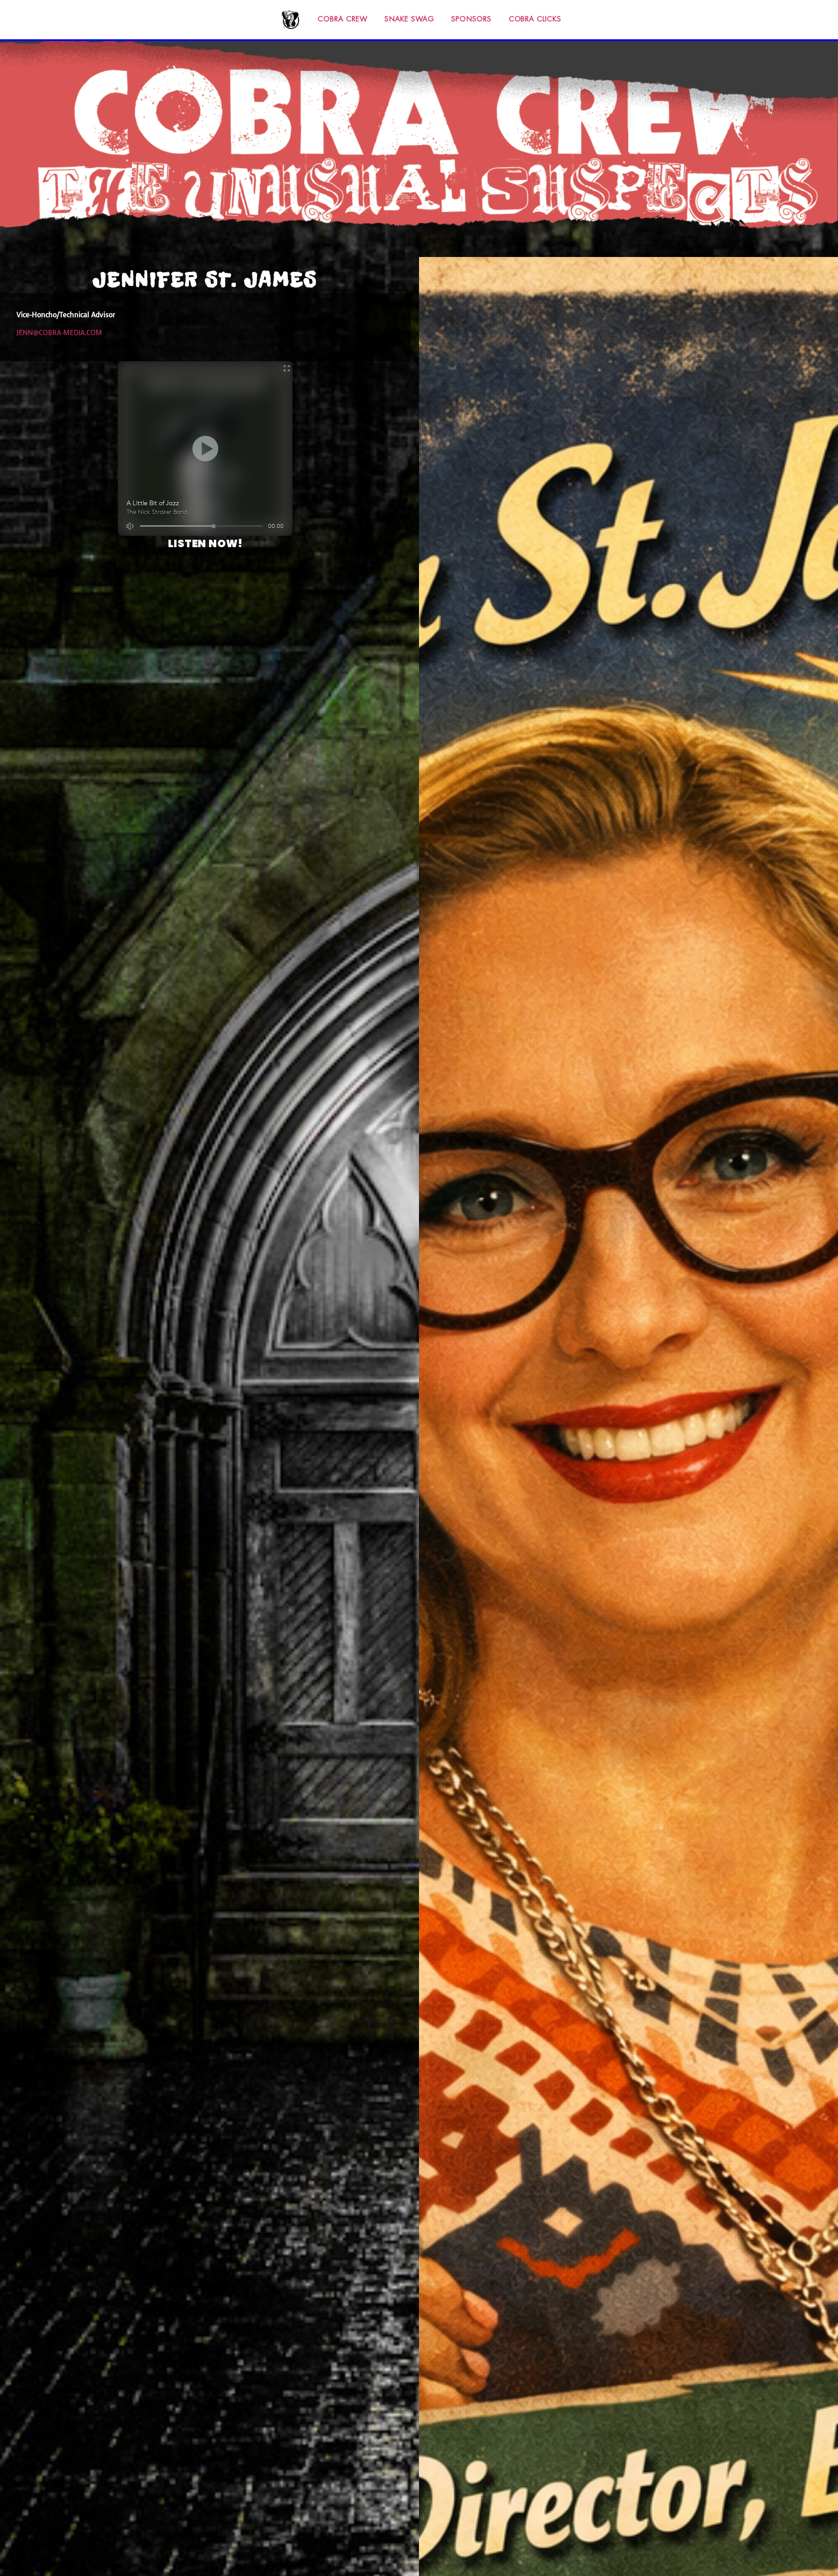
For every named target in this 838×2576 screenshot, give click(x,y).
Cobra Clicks (535, 19)
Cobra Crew (342, 19)
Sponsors (471, 19)
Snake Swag (409, 19)
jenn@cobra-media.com (59, 333)
